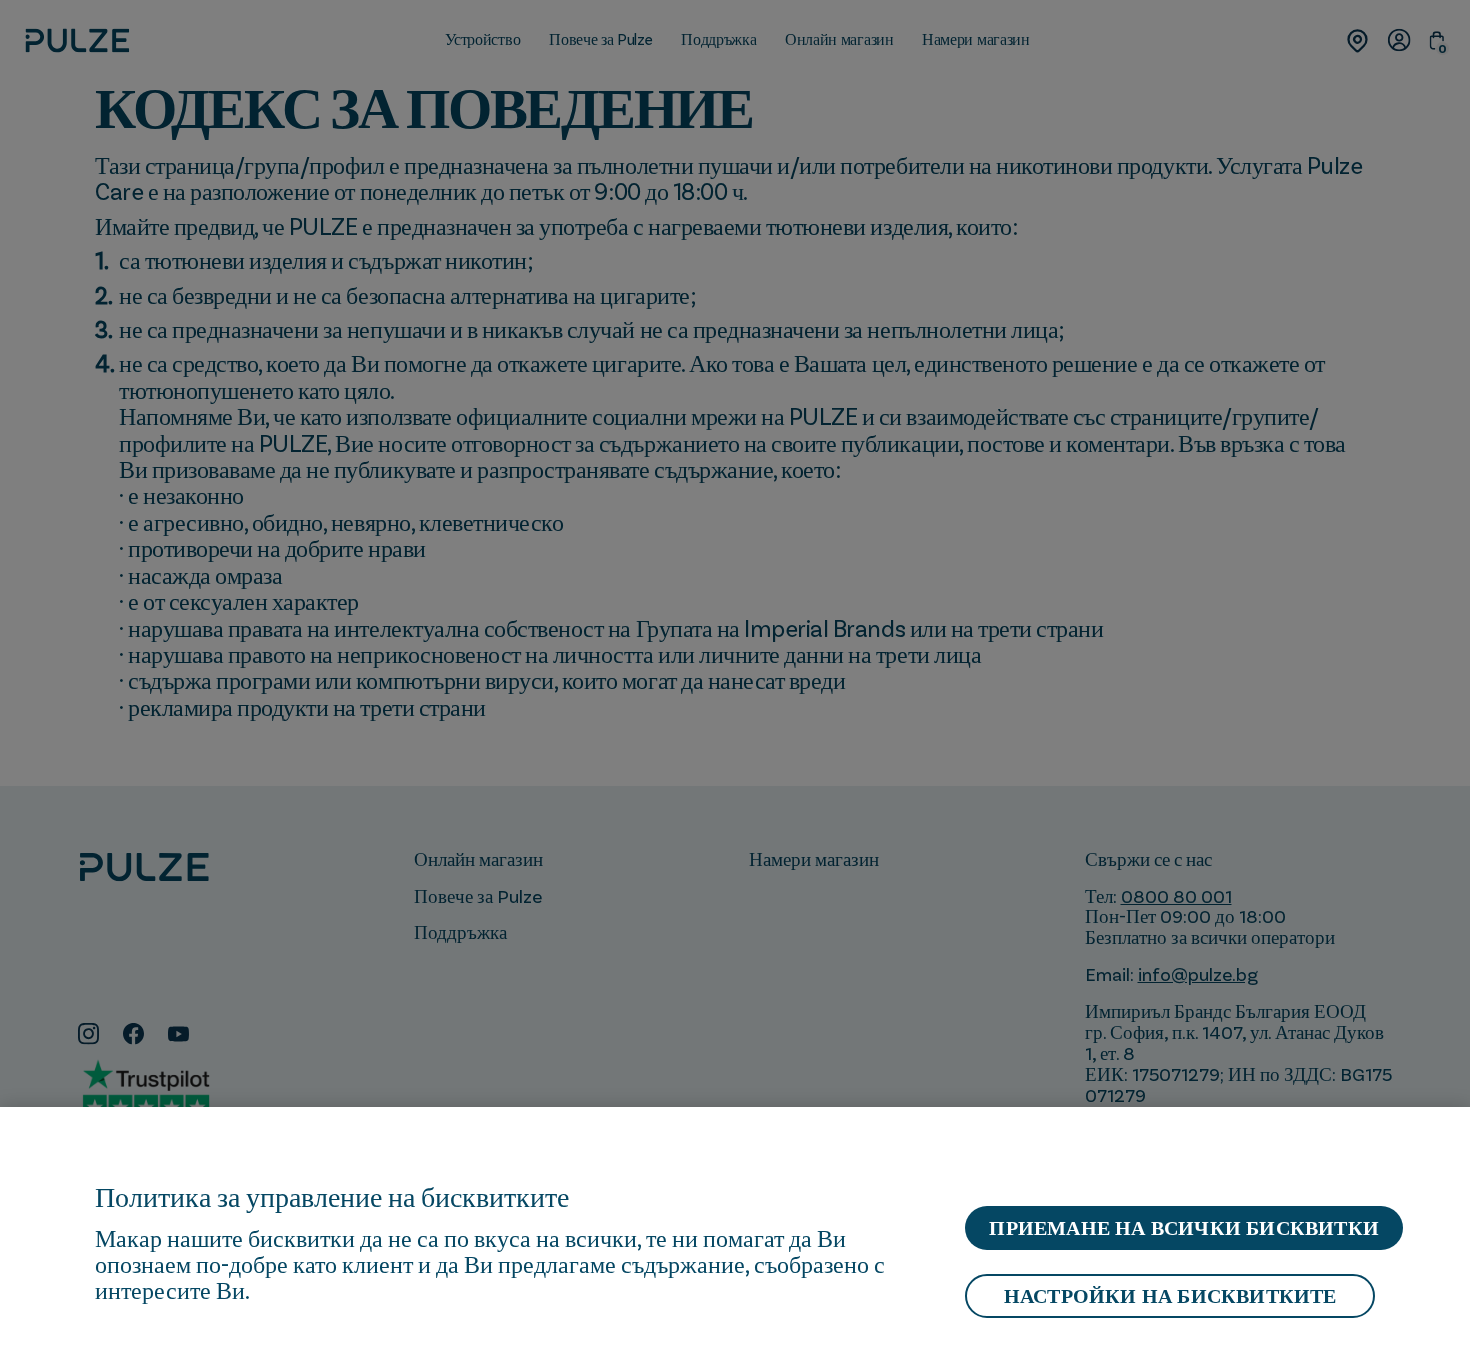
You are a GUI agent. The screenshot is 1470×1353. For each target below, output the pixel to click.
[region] (735, 1230)
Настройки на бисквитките (1170, 1296)
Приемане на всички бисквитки (1184, 1228)
